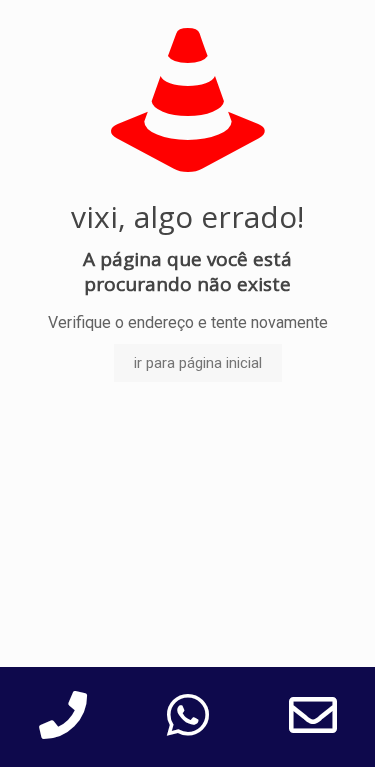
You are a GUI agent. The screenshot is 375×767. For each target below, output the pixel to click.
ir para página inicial (198, 363)
